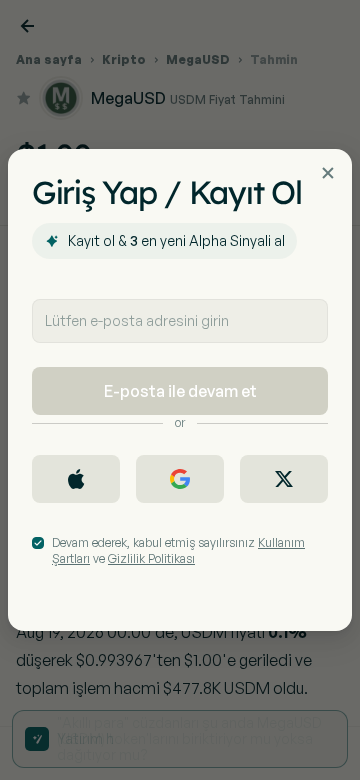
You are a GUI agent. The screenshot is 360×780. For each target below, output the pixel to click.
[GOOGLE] (180, 479)
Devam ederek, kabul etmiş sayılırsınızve (178, 550)
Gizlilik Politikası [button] (151, 558)
